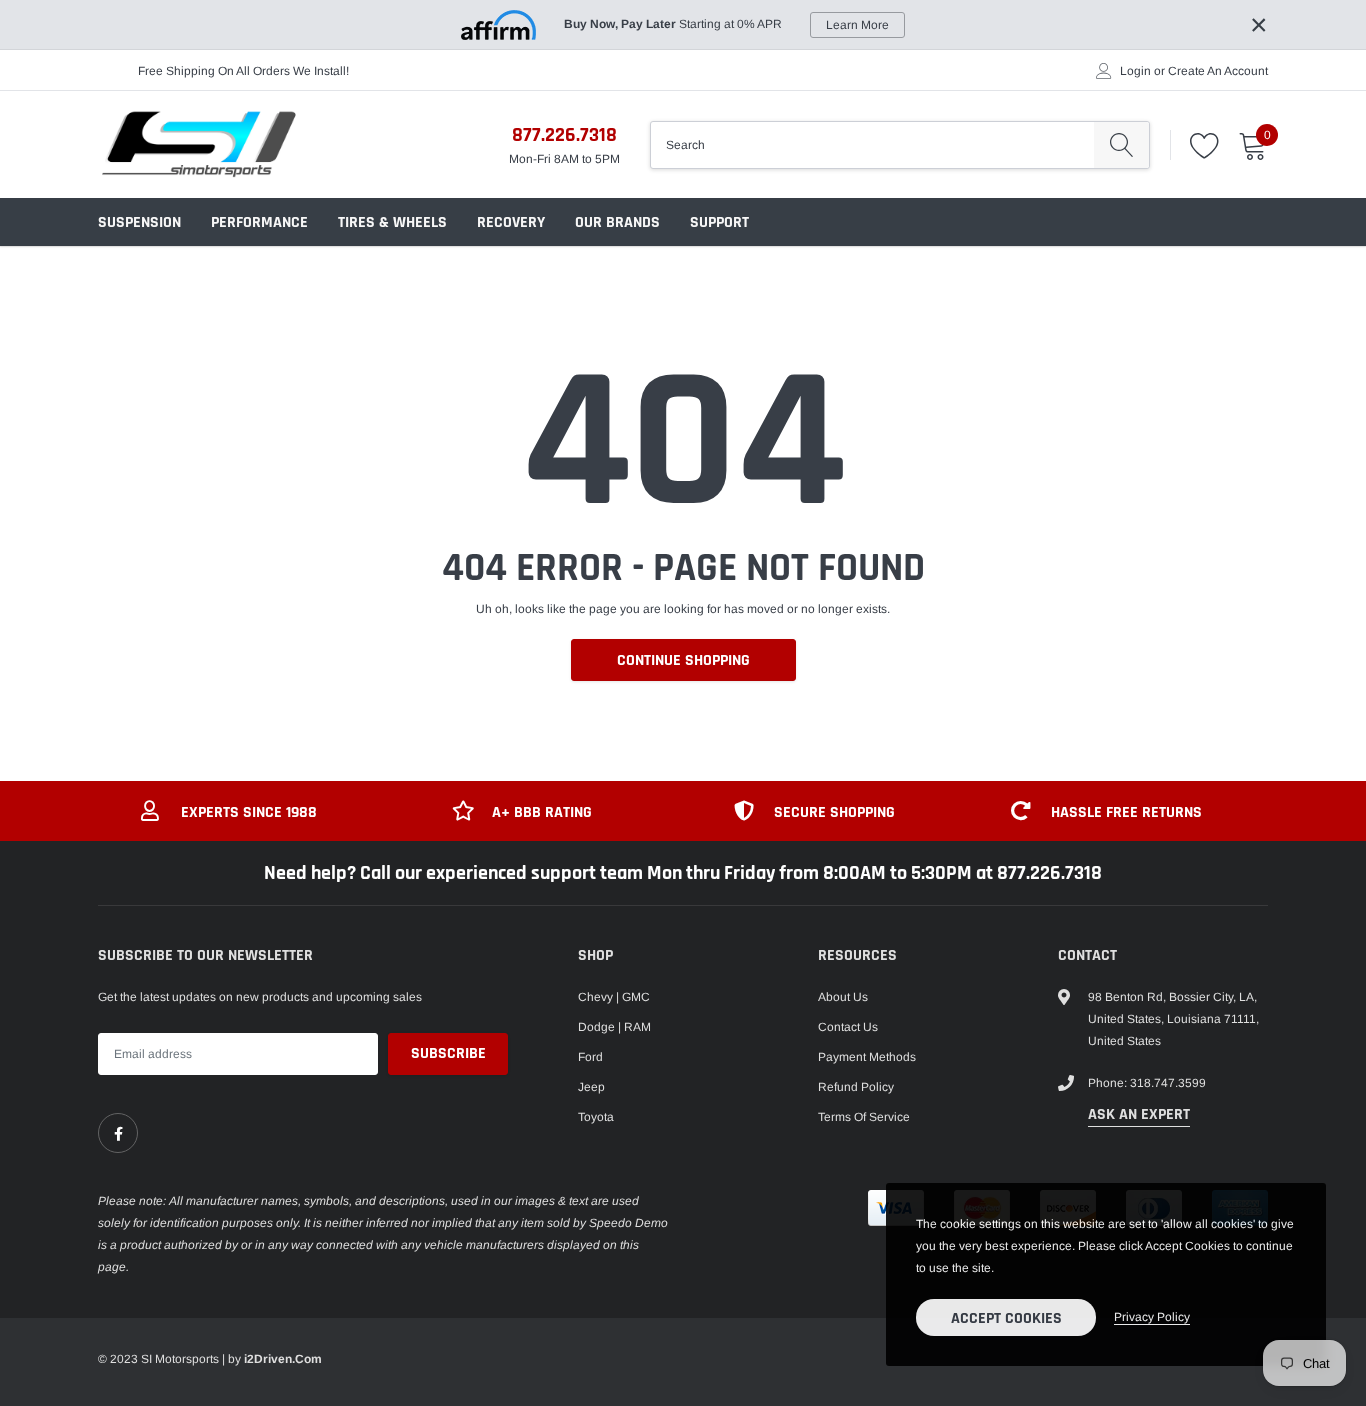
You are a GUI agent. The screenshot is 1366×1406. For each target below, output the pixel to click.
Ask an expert (1139, 1114)
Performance (259, 222)
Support (719, 222)
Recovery (511, 222)
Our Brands (617, 222)
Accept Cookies (1006, 1318)
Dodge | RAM (614, 1027)
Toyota (596, 1117)
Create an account (1218, 71)
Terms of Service (864, 1117)
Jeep (591, 1087)
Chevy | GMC (614, 997)
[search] (1121, 145)
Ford (590, 1057)
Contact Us (848, 1027)
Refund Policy (856, 1087)
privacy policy (1152, 1317)
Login (1135, 71)
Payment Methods (867, 1057)
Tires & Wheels (392, 222)
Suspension (139, 222)
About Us (843, 997)
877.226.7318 (564, 135)
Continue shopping (683, 660)
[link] (118, 1133)
